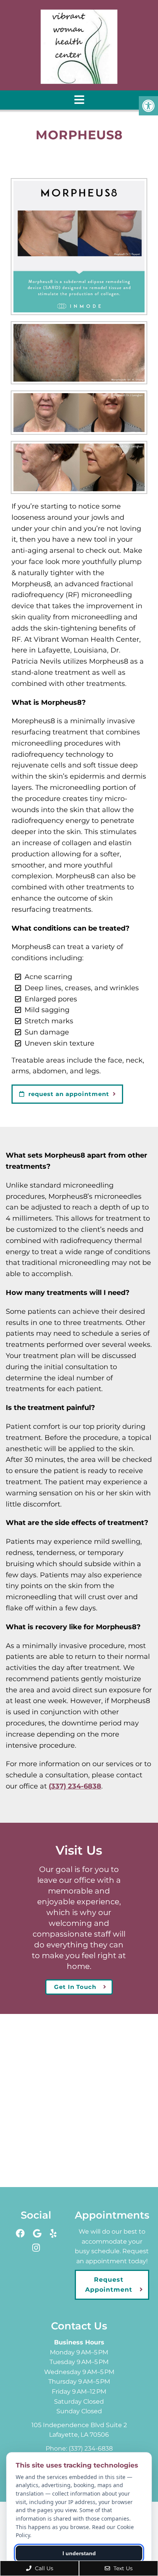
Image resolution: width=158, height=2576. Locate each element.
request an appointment (68, 1094)
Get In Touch (75, 1987)
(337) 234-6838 (75, 1786)
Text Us (122, 2568)
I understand (79, 2553)
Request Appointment (109, 2285)
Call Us (43, 2568)
